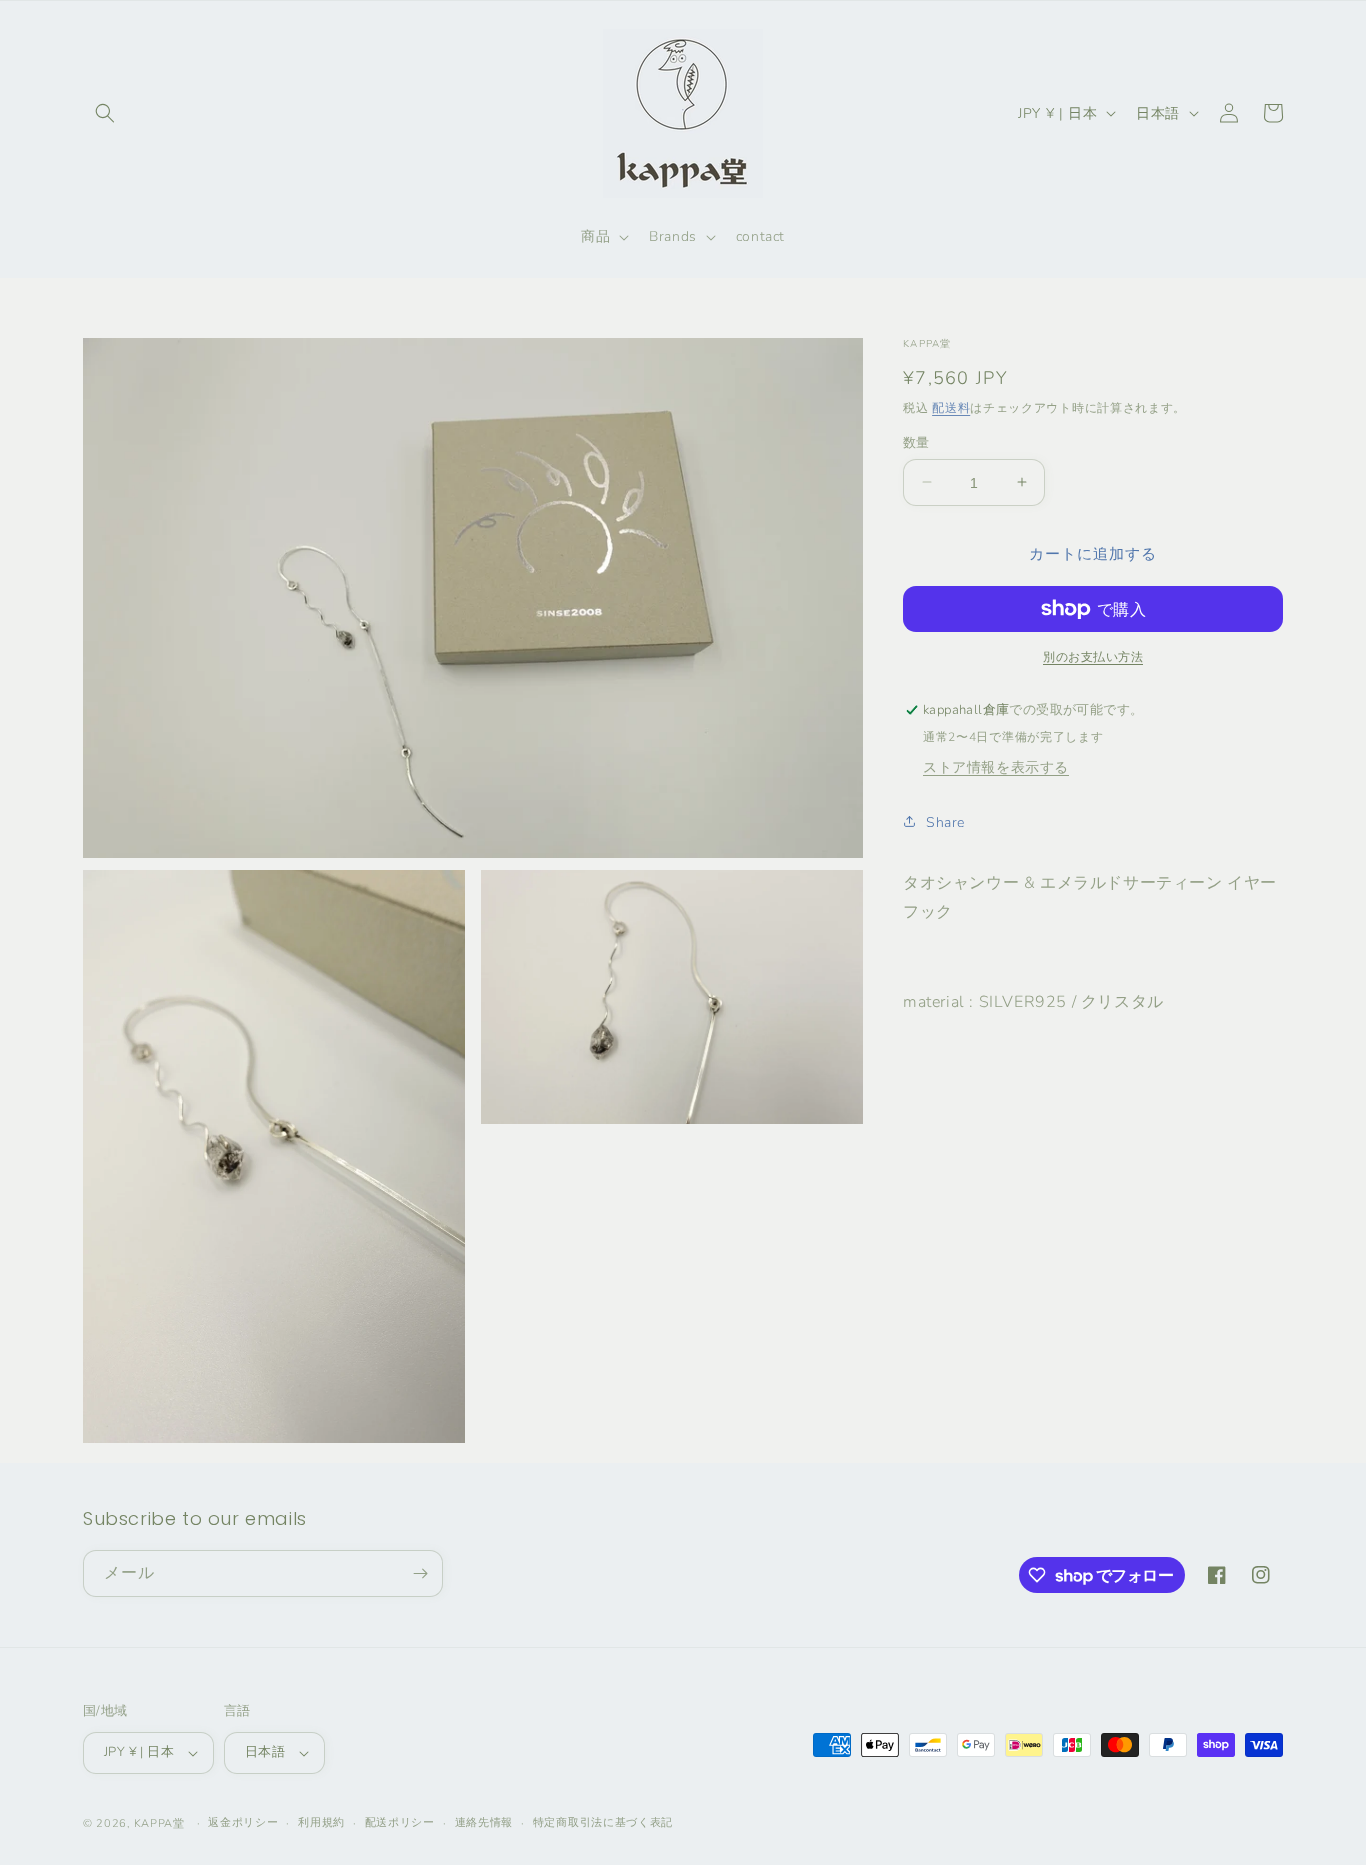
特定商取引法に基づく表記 (603, 1821)
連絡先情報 (484, 1821)
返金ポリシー (243, 1821)
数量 (916, 442)
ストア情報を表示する (996, 766)
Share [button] (945, 821)
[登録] (420, 1573)
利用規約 (321, 1821)
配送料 (951, 408)
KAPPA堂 (159, 1823)
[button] (105, 113)
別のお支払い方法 (1093, 657)
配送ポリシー (400, 1821)
